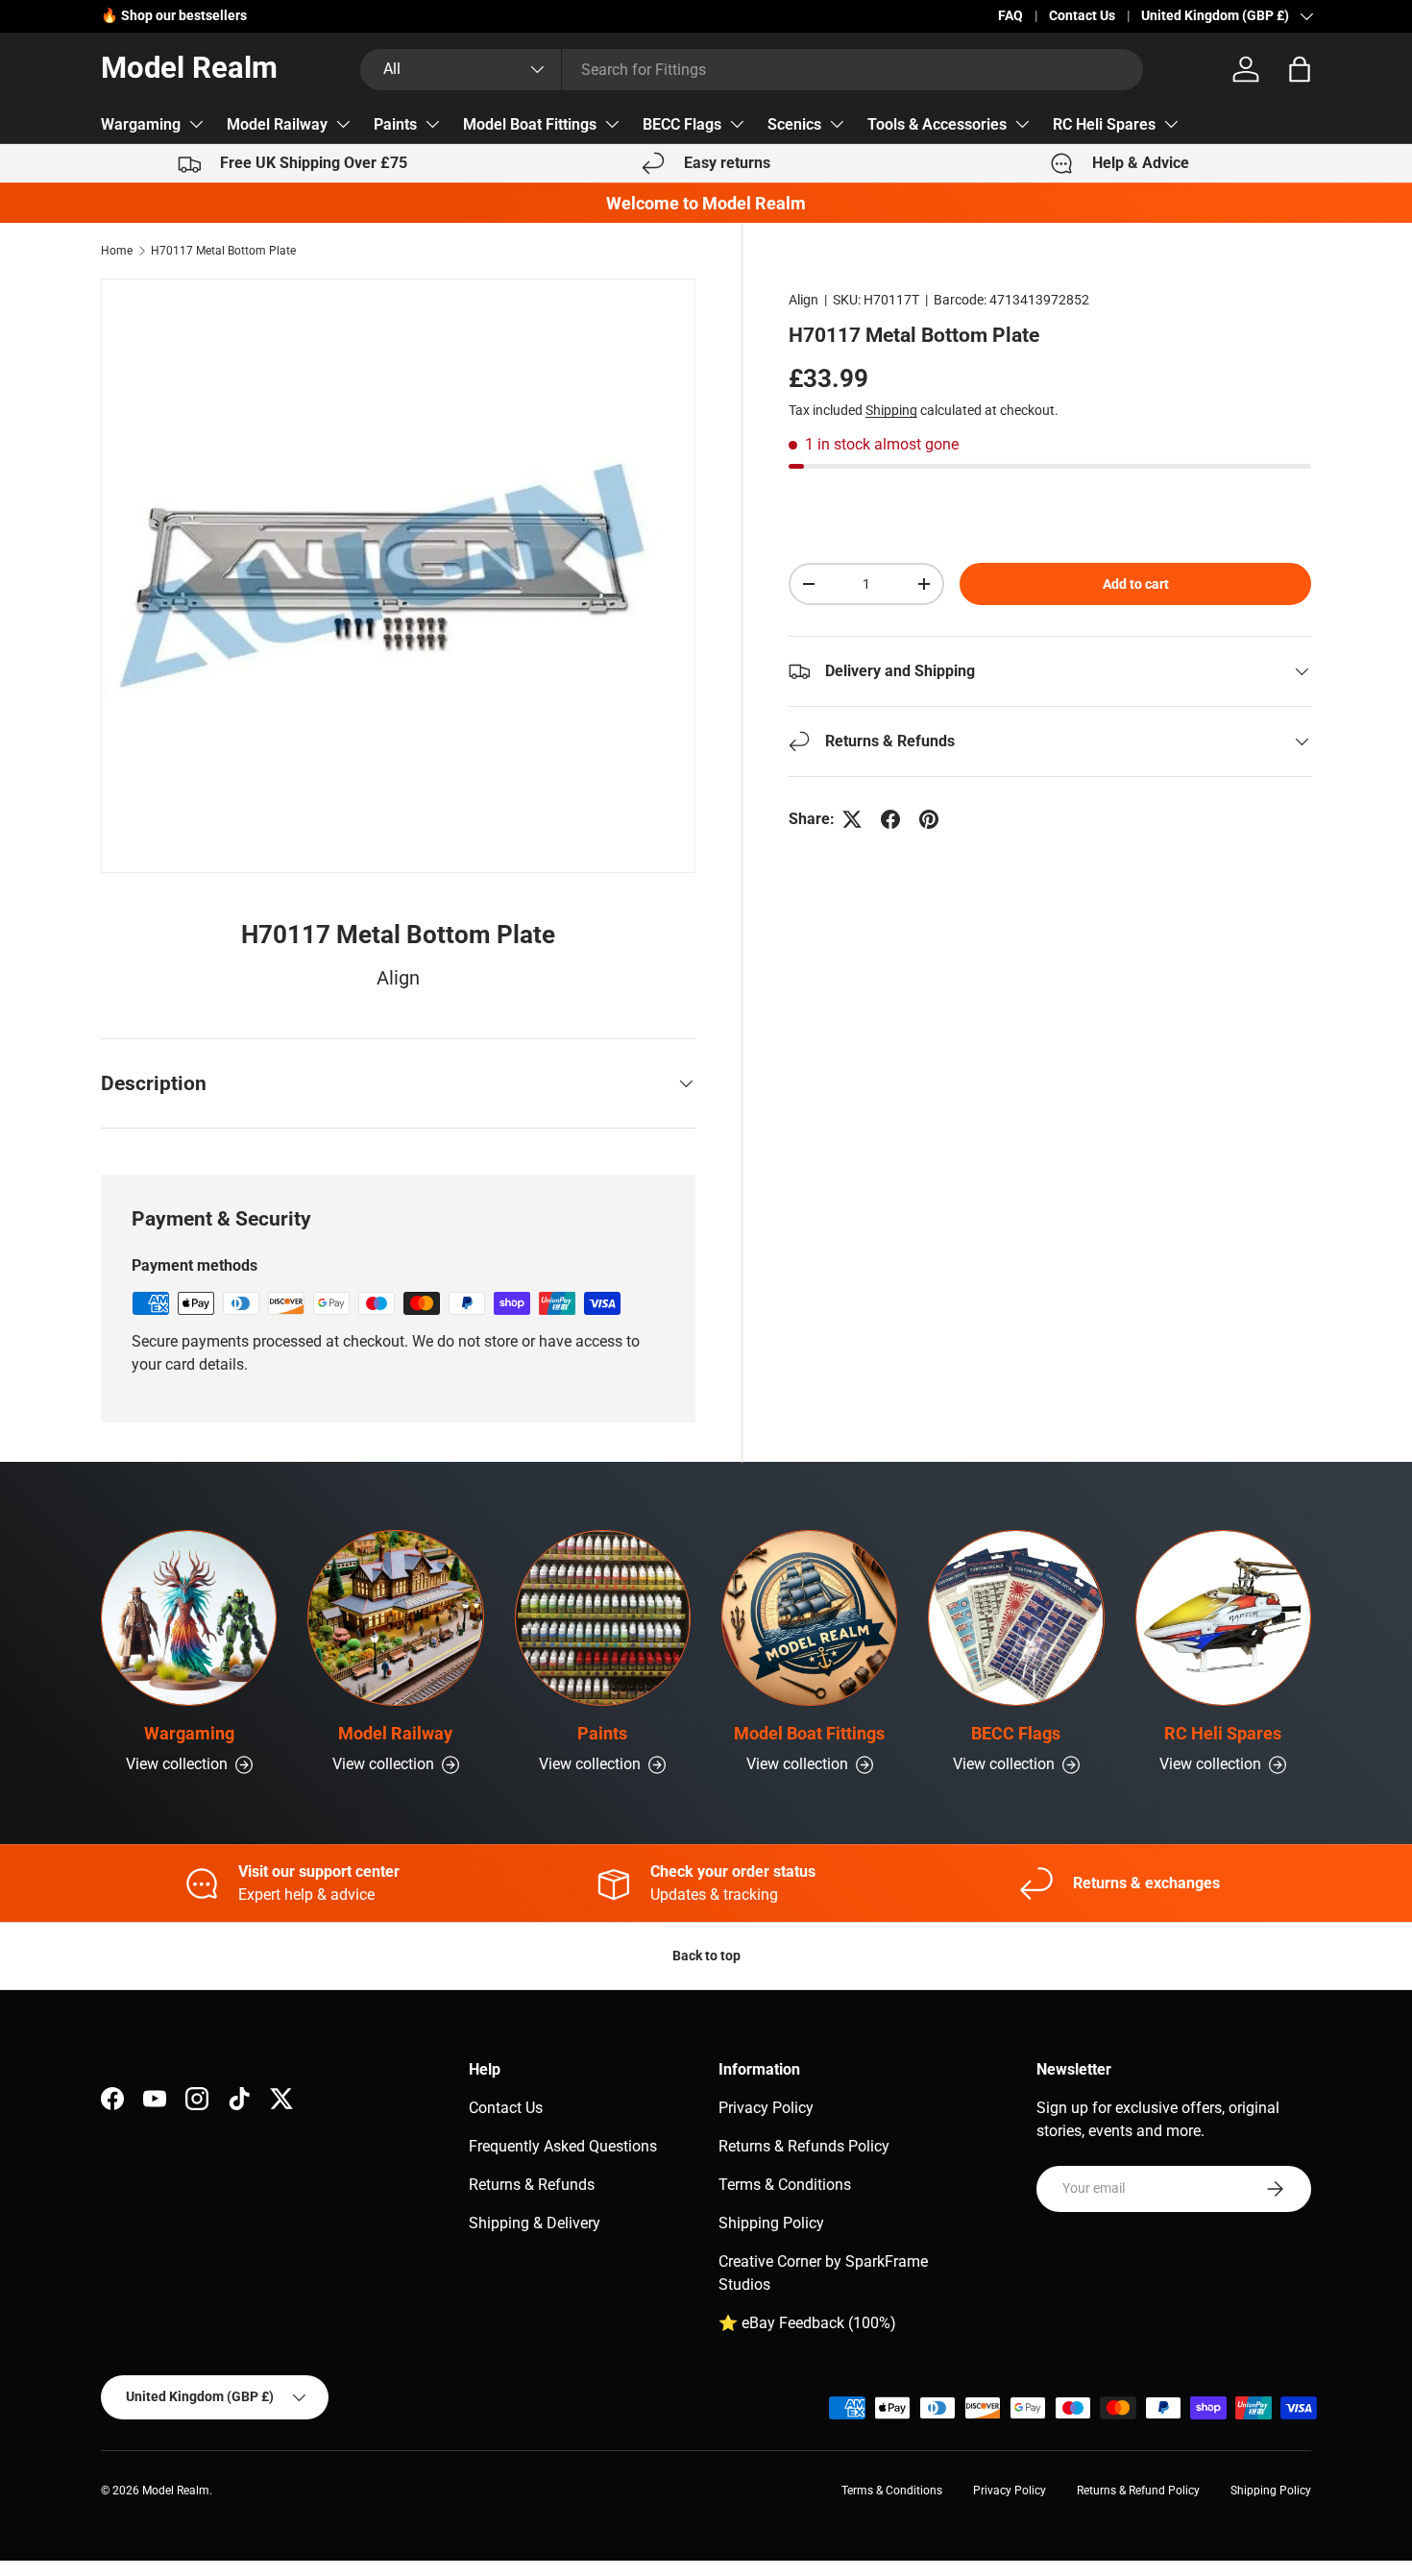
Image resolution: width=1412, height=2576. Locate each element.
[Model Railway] (395, 1618)
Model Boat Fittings (530, 124)
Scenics (794, 124)
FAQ (1010, 16)
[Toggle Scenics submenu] (837, 124)
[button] (1300, 69)
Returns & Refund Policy (1138, 2491)
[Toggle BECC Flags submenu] (737, 124)
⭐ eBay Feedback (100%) (807, 2323)
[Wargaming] (189, 1618)
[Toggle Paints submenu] (432, 124)
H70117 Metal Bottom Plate (223, 251)
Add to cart (1136, 584)
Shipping (891, 410)
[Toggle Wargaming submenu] (196, 124)
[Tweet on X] (852, 819)
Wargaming (141, 124)
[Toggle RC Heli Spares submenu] (1171, 124)
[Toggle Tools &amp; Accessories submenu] (1022, 124)
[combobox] (752, 70)
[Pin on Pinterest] (929, 819)
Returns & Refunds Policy (804, 2146)
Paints (395, 124)
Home (117, 251)
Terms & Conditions (785, 2185)
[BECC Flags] (1016, 1618)
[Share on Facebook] (890, 819)
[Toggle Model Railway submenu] (343, 124)
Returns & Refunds (532, 2185)
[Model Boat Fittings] (809, 1618)
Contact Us (1082, 16)
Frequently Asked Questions (563, 2146)
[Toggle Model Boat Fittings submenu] (612, 124)
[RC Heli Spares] (1223, 1618)
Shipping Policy (771, 2223)
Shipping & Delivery (535, 2223)
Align (803, 300)
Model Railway (277, 124)
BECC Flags (682, 124)
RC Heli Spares (1104, 124)
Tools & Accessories (937, 124)
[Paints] (603, 1618)
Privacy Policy (766, 2108)
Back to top (706, 1956)
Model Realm (176, 2491)
